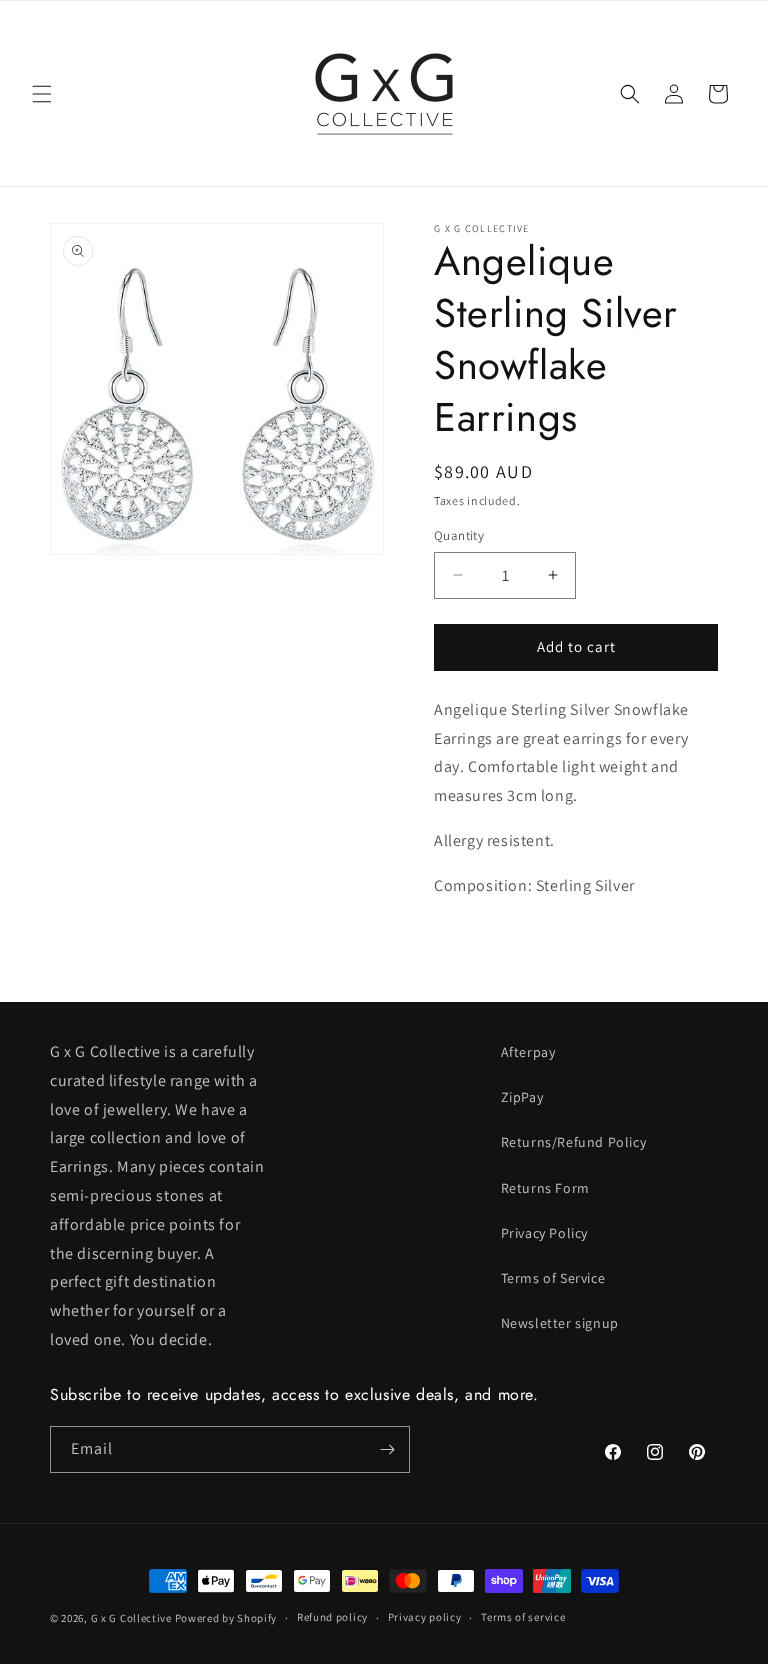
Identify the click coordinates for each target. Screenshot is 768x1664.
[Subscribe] (387, 1449)
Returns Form (545, 1188)
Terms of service (523, 1617)
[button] (42, 94)
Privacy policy (425, 1617)
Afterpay (528, 1052)
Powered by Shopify (226, 1618)
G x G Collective (131, 1618)
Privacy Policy (544, 1233)
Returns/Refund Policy (574, 1142)
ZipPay (522, 1097)
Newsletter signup (560, 1323)
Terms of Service (553, 1278)
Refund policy (332, 1617)
